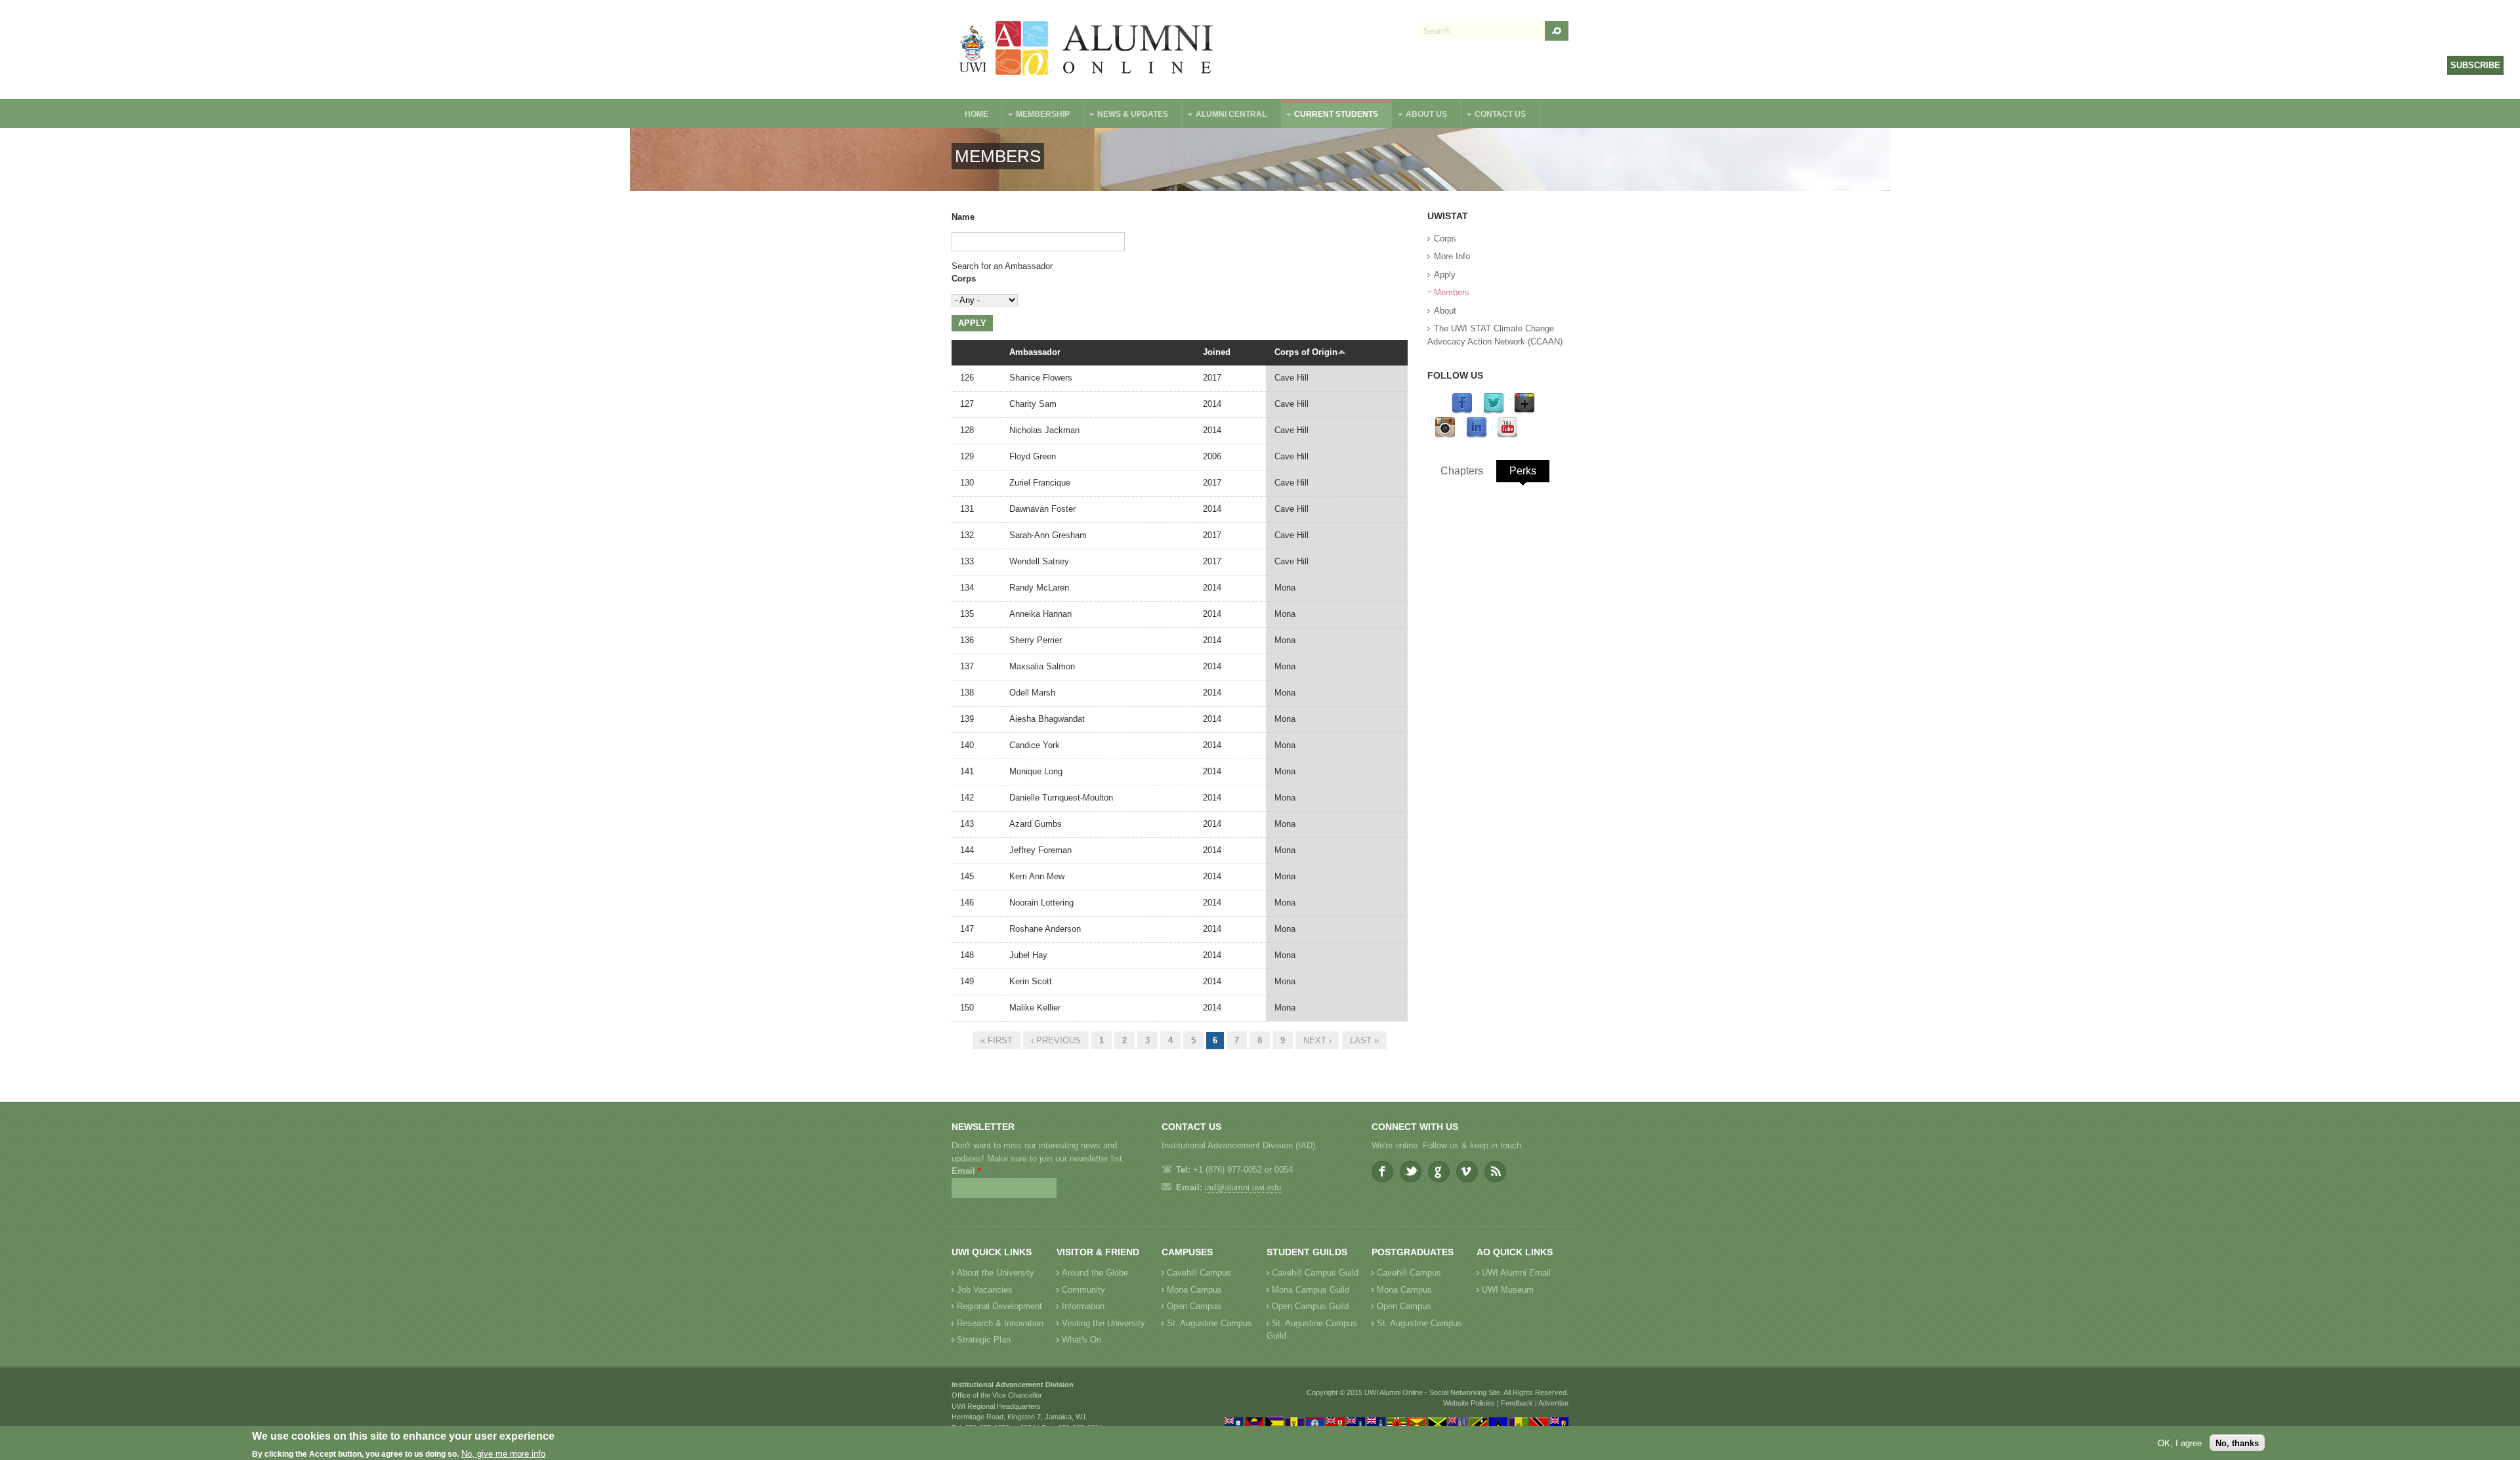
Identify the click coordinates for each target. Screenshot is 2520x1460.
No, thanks (2237, 1443)
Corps (964, 279)
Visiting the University (1103, 1323)
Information (1083, 1306)
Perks (1523, 471)
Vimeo (1467, 1172)
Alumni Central (1225, 116)
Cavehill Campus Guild (1315, 1273)
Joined (1217, 352)
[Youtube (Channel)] (1507, 435)
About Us (1420, 116)
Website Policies (1469, 1403)
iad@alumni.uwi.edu (1243, 1187)
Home (976, 114)
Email (966, 1171)
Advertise (1553, 1403)
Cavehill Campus (1199, 1273)
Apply (1445, 275)
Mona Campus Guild (1311, 1290)
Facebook (1382, 1172)
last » (1364, 1040)
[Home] (1087, 50)
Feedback (1517, 1403)
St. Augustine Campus (1209, 1323)
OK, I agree (2180, 1443)
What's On (1081, 1340)
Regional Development (999, 1306)
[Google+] (1524, 411)
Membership (1036, 116)
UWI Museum (1508, 1290)
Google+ (1439, 1172)
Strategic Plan (984, 1340)
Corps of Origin (1306, 352)
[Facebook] (1462, 411)
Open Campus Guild (1310, 1306)
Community (1083, 1290)
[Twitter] (1494, 411)
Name (963, 217)
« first (997, 1040)
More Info (1452, 256)
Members (1452, 292)
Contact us (1494, 116)
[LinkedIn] (1477, 435)
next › (1317, 1040)
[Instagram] (1445, 435)
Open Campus (1194, 1306)
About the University (996, 1273)
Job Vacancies (985, 1290)
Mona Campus (1194, 1290)
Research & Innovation (1000, 1323)
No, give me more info (503, 1454)
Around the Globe (1095, 1273)
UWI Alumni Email (1516, 1273)
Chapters (1462, 471)
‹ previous (1056, 1040)
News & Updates (1126, 116)
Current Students (1330, 116)
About (1445, 311)
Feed (1495, 1172)
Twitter (1411, 1172)
